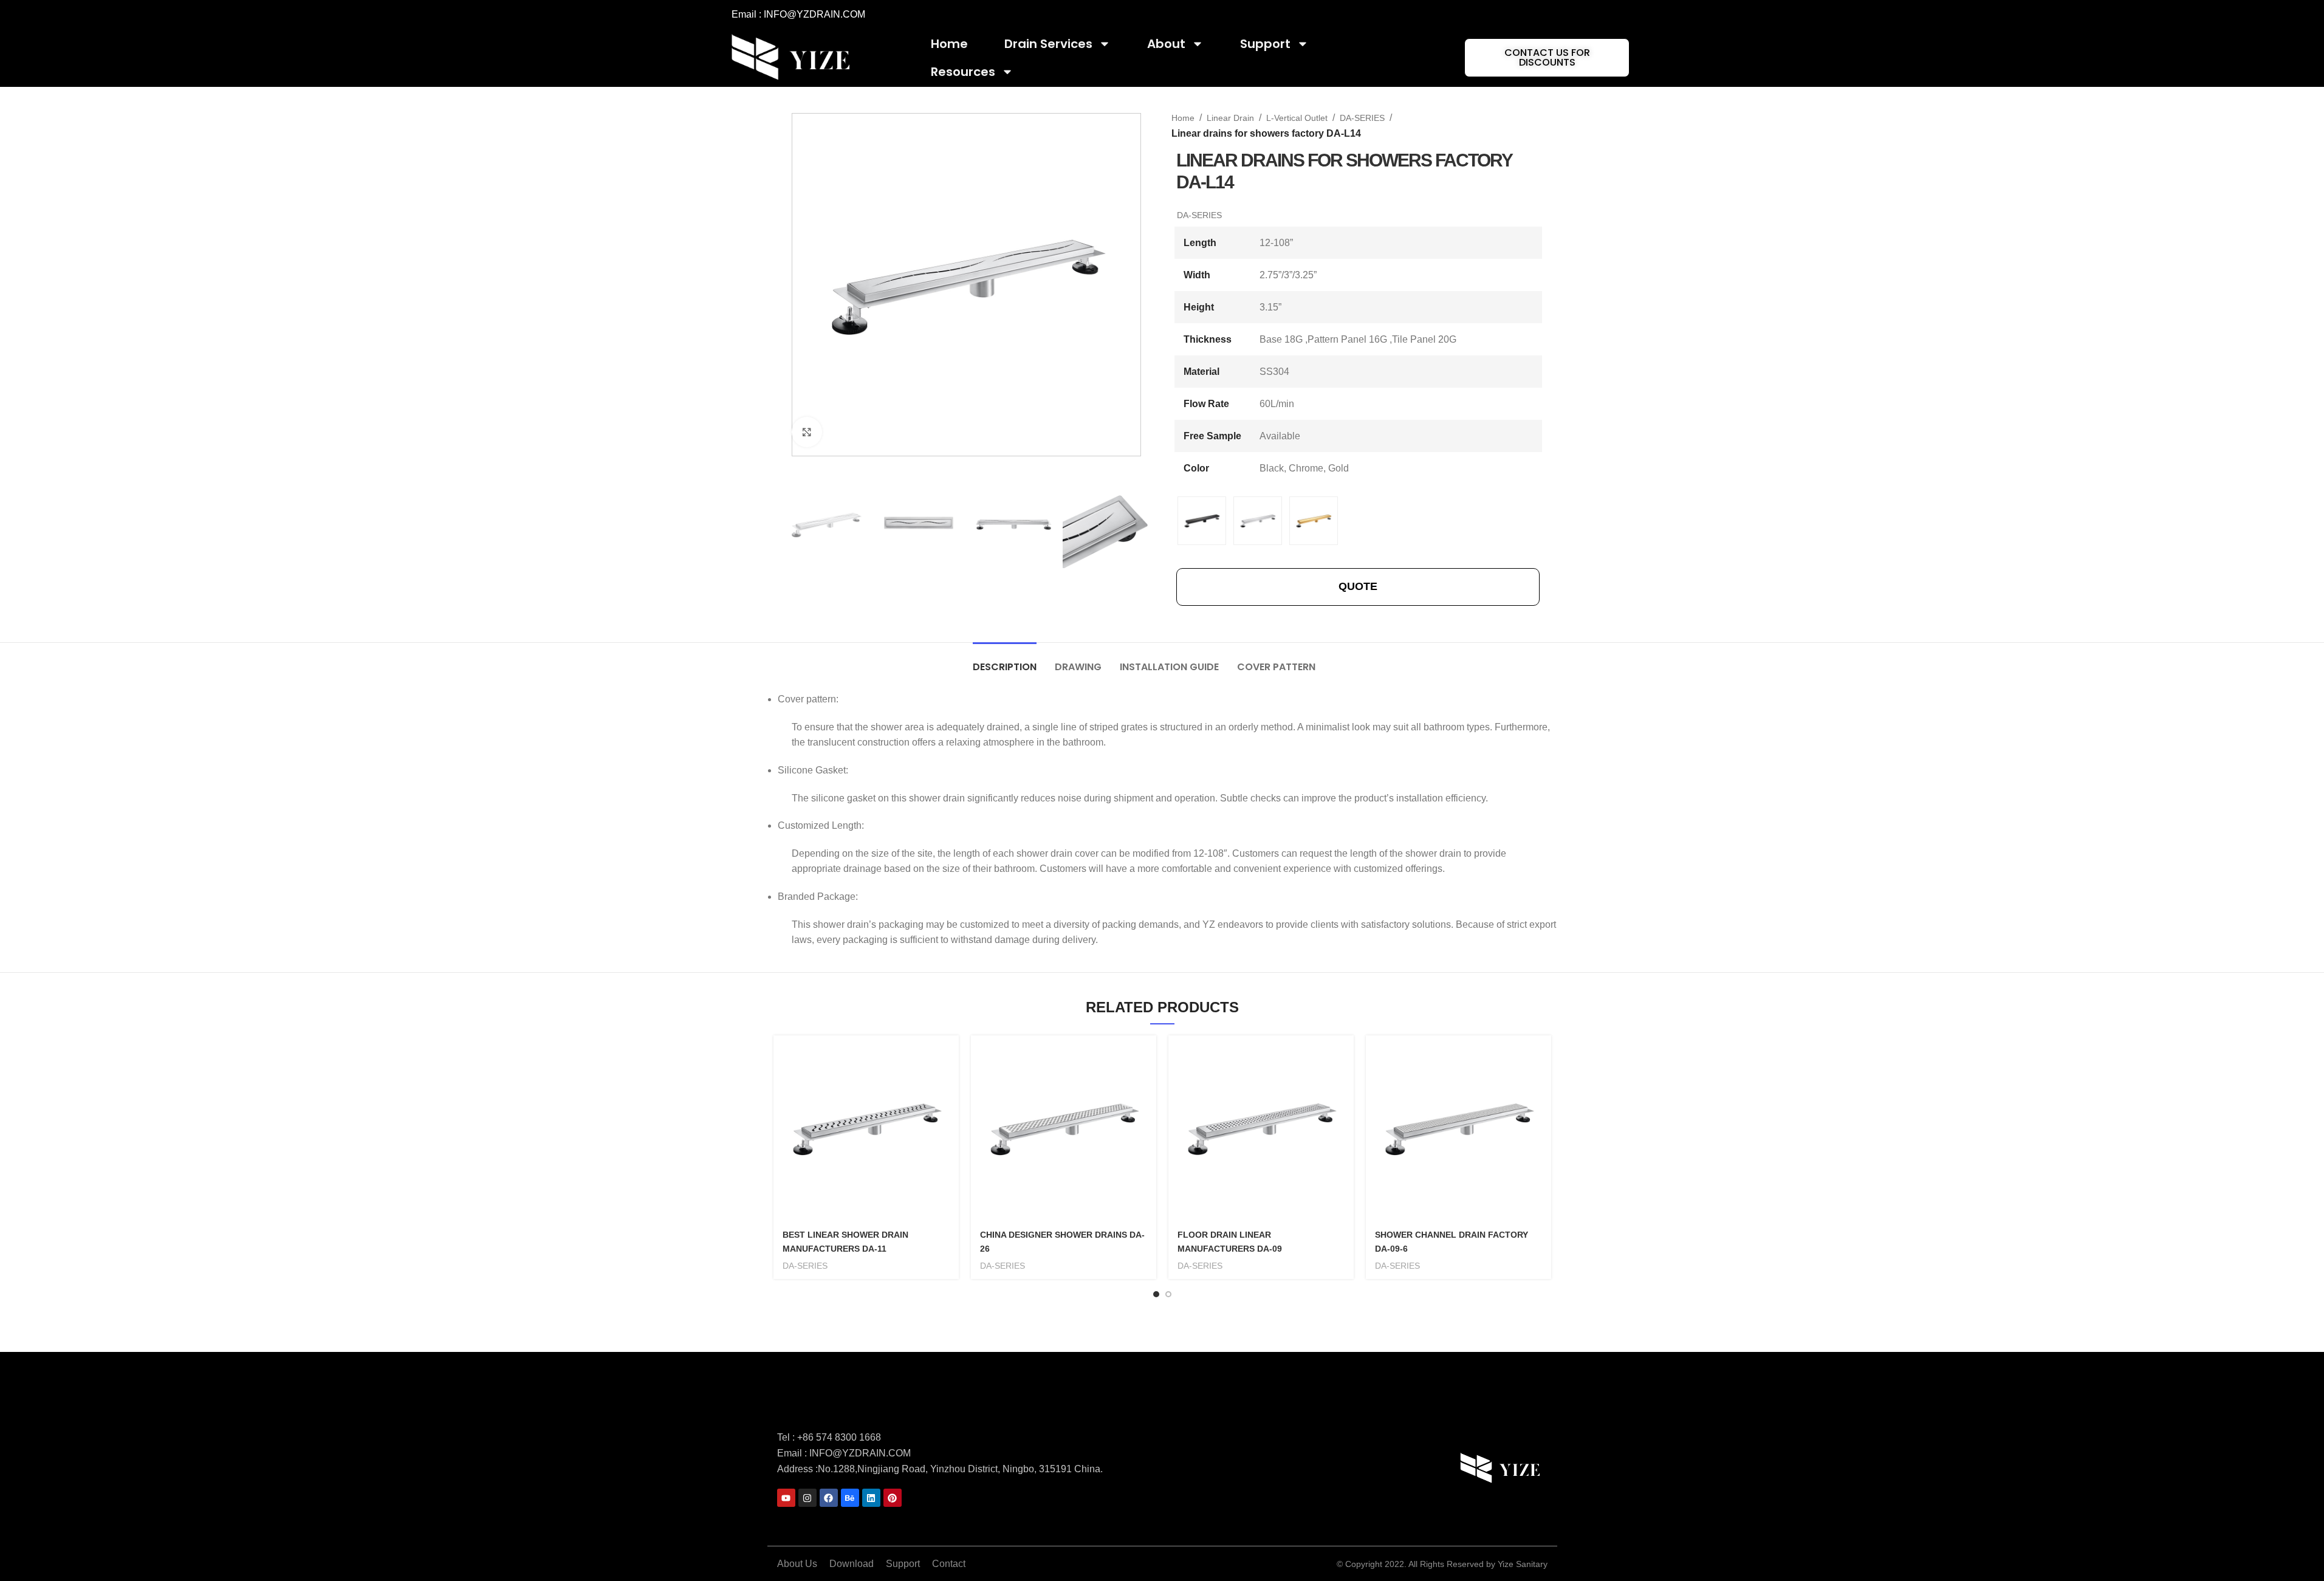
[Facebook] (829, 1498)
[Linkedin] (871, 1498)
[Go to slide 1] (1156, 1294)
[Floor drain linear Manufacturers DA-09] (1261, 1128)
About (1166, 44)
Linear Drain (1230, 118)
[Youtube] (786, 1498)
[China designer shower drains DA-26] (1064, 1128)
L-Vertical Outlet (1297, 118)
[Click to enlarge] (807, 432)
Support (1265, 44)
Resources (963, 72)
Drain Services (1048, 44)
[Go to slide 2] (1168, 1294)
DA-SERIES (1362, 118)
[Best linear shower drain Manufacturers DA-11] (866, 1128)
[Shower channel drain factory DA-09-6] (1458, 1128)
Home (949, 44)
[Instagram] (807, 1498)
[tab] (1005, 661)
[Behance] (850, 1498)
